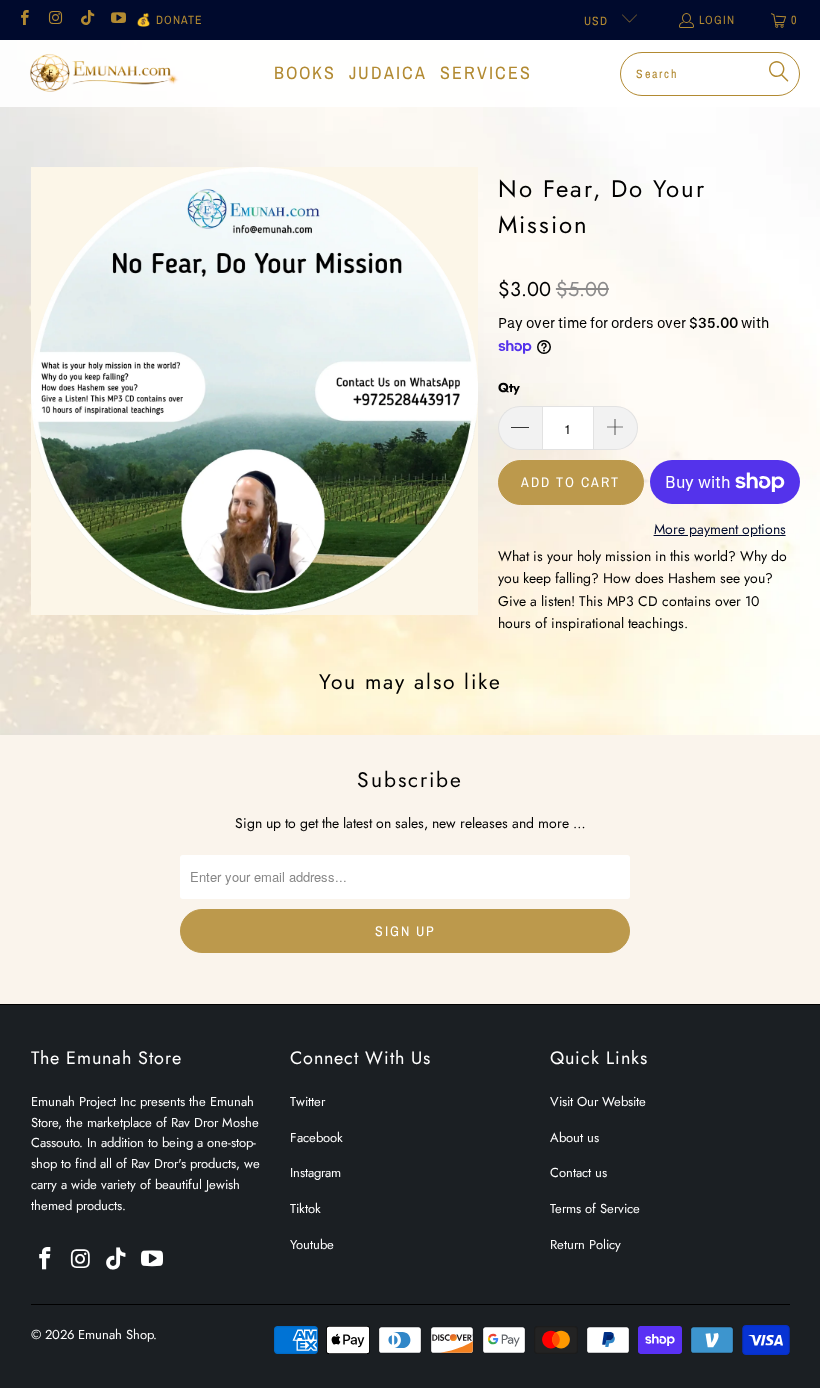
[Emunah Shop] (102, 73)
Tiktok (305, 1208)
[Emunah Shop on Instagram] (54, 20)
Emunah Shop (115, 1334)
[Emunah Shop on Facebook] (23, 20)
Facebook (316, 1137)
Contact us (578, 1172)
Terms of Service (595, 1208)
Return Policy (585, 1244)
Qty (509, 387)
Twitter (307, 1101)
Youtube (312, 1244)
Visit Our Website (598, 1101)
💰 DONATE (169, 20)
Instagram (315, 1172)
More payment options (720, 529)
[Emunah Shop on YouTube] (117, 20)
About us (574, 1137)
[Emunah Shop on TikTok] (86, 20)
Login (717, 20)
